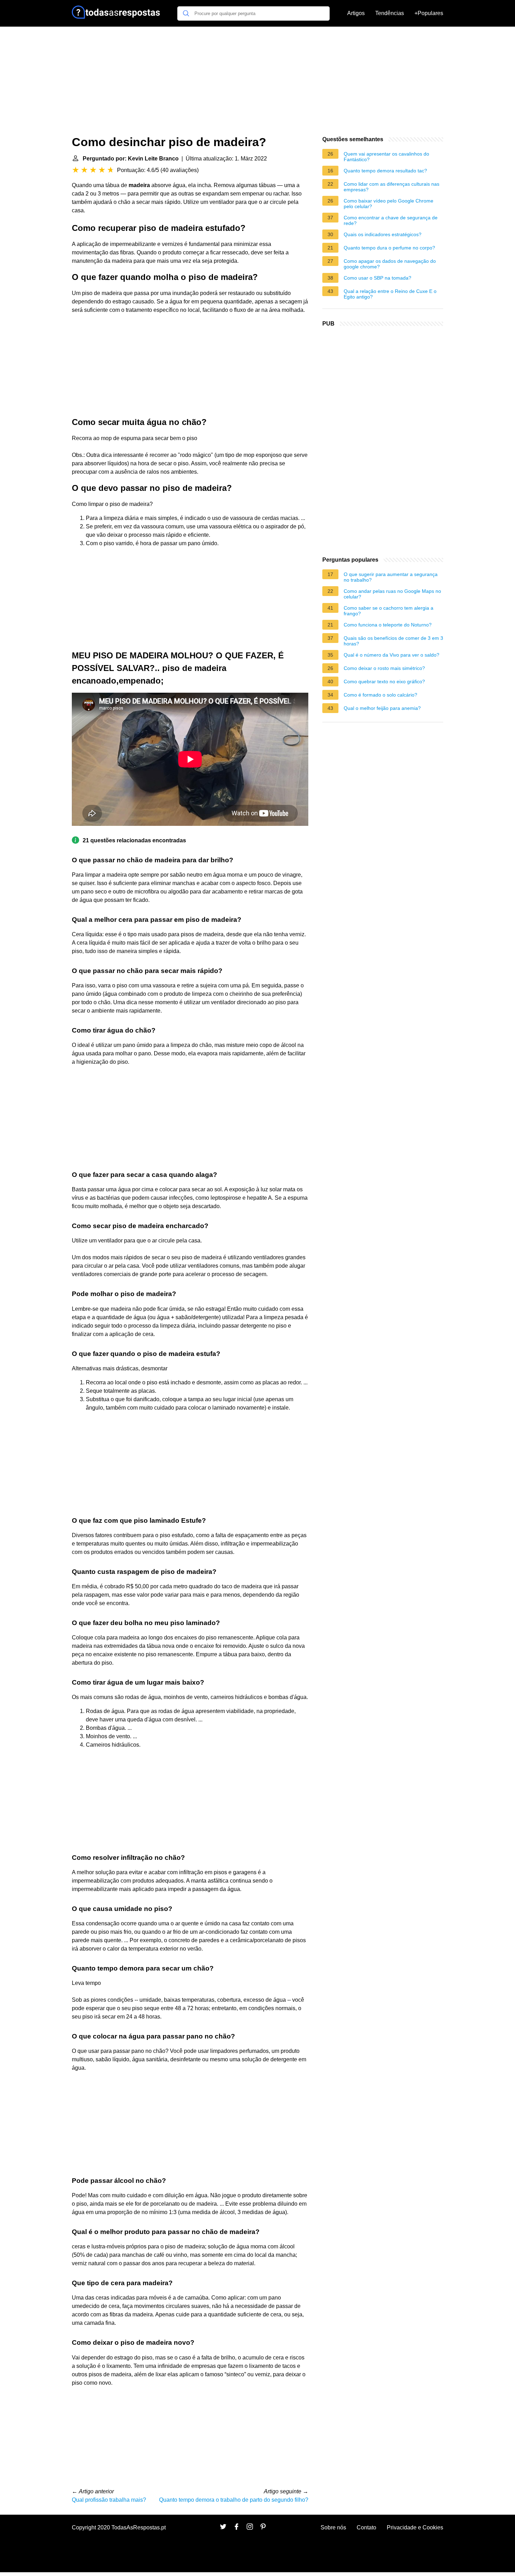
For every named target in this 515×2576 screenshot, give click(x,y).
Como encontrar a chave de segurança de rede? (391, 220)
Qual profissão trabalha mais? (109, 2500)
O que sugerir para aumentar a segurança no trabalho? (391, 577)
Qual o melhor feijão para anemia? (382, 708)
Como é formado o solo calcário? (380, 695)
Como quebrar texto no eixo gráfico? (384, 681)
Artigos (356, 13)
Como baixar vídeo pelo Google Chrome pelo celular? (389, 204)
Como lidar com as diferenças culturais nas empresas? (392, 187)
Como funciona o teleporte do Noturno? (388, 625)
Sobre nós (333, 2527)
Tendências (390, 13)
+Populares (429, 13)
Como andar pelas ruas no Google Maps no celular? (392, 594)
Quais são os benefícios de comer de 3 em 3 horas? (393, 641)
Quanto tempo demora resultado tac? (385, 171)
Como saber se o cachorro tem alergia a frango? (389, 611)
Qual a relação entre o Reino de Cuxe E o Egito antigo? (390, 294)
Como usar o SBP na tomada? (377, 278)
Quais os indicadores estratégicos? (383, 234)
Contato (366, 2527)
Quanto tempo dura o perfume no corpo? (389, 248)
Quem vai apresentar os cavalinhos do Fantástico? (386, 157)
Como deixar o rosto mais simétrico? (384, 668)
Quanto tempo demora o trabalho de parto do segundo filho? (234, 2500)
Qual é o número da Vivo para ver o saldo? (392, 655)
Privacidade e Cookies (415, 2527)
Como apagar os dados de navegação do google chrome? (390, 264)
